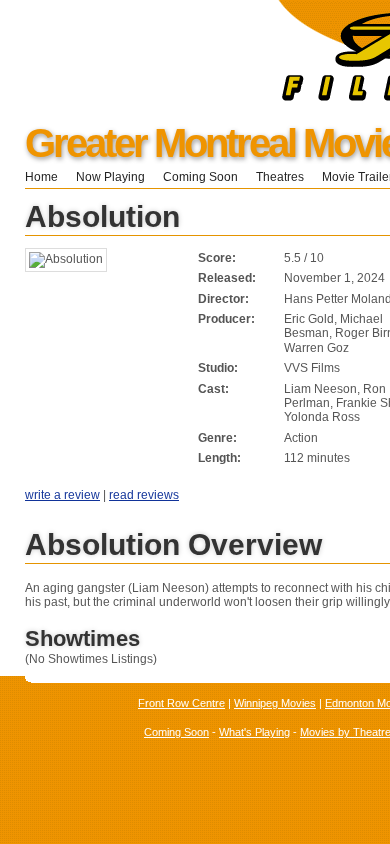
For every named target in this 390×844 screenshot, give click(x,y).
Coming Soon (200, 177)
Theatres (280, 177)
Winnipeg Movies (275, 703)
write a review (62, 495)
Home (41, 177)
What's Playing (254, 732)
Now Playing (110, 177)
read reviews (144, 495)
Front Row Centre (181, 703)
